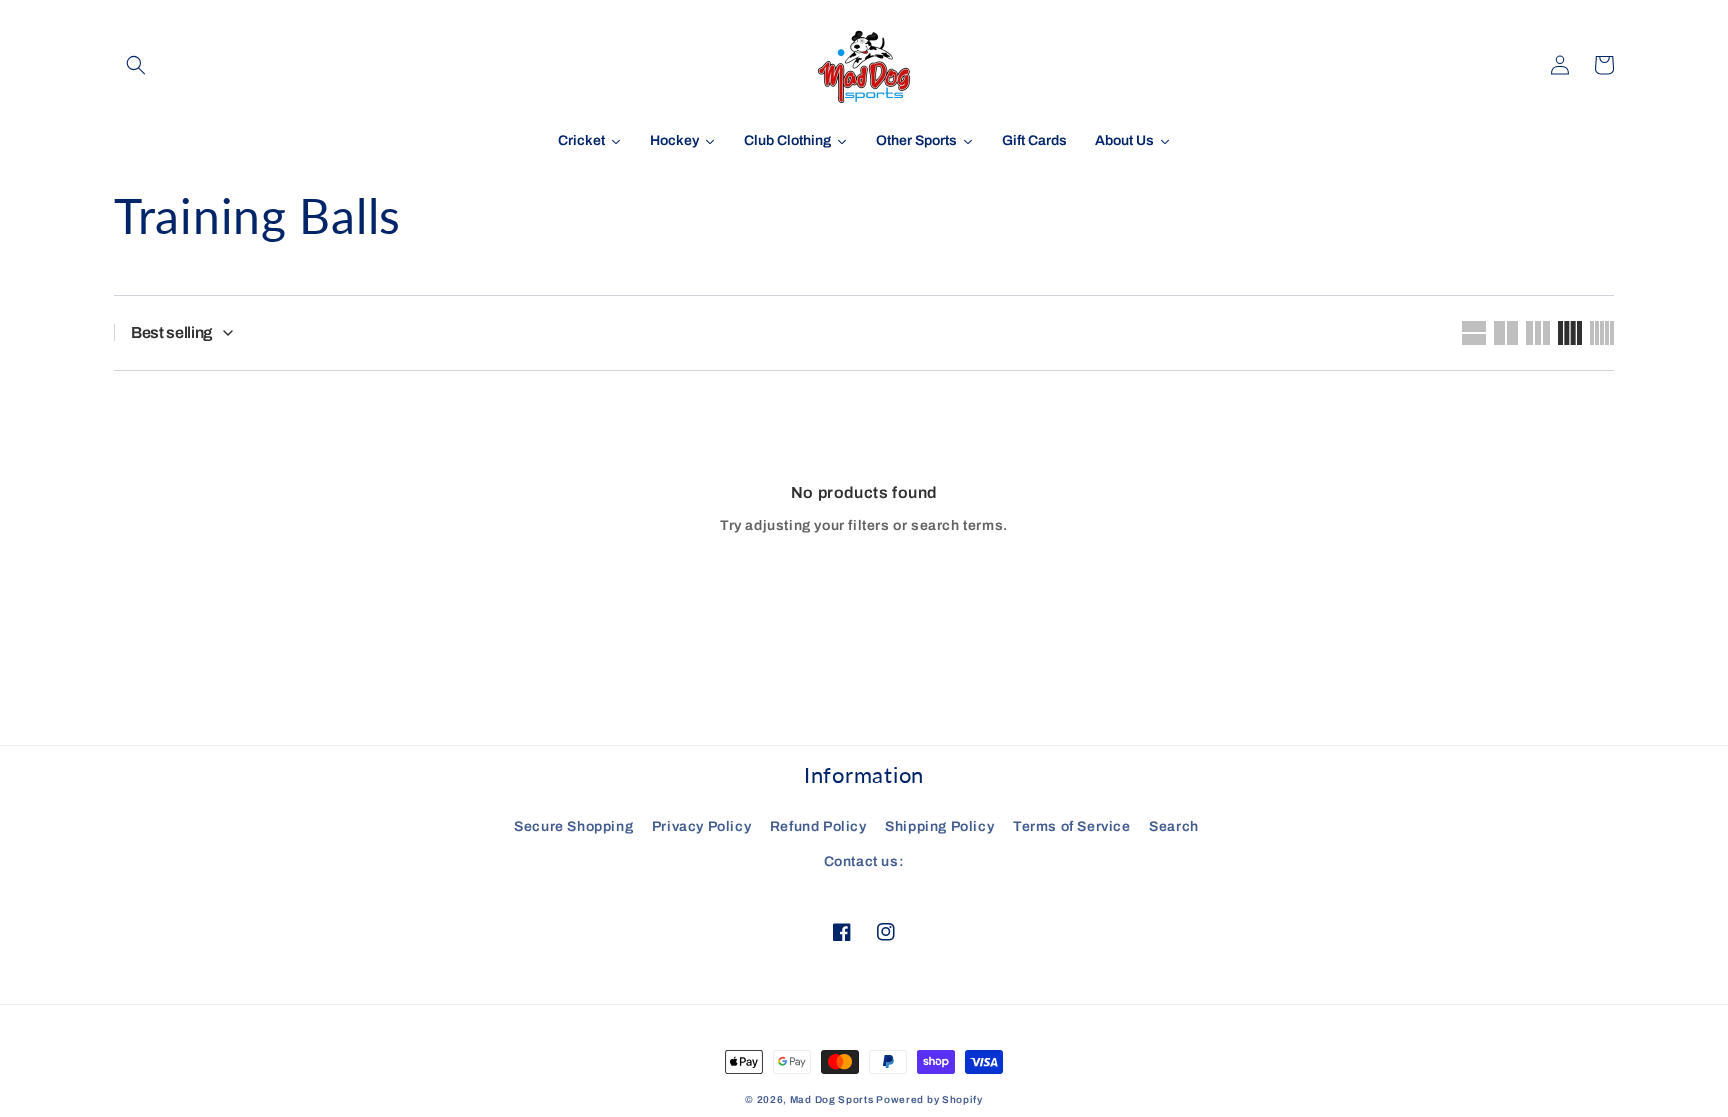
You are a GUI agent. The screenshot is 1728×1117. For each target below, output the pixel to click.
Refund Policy (818, 826)
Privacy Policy (701, 826)
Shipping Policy (939, 826)
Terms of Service (1072, 826)
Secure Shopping (573, 826)
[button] (136, 65)
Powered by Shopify (929, 1099)
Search (1174, 826)
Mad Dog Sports (832, 1099)
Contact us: (864, 861)
